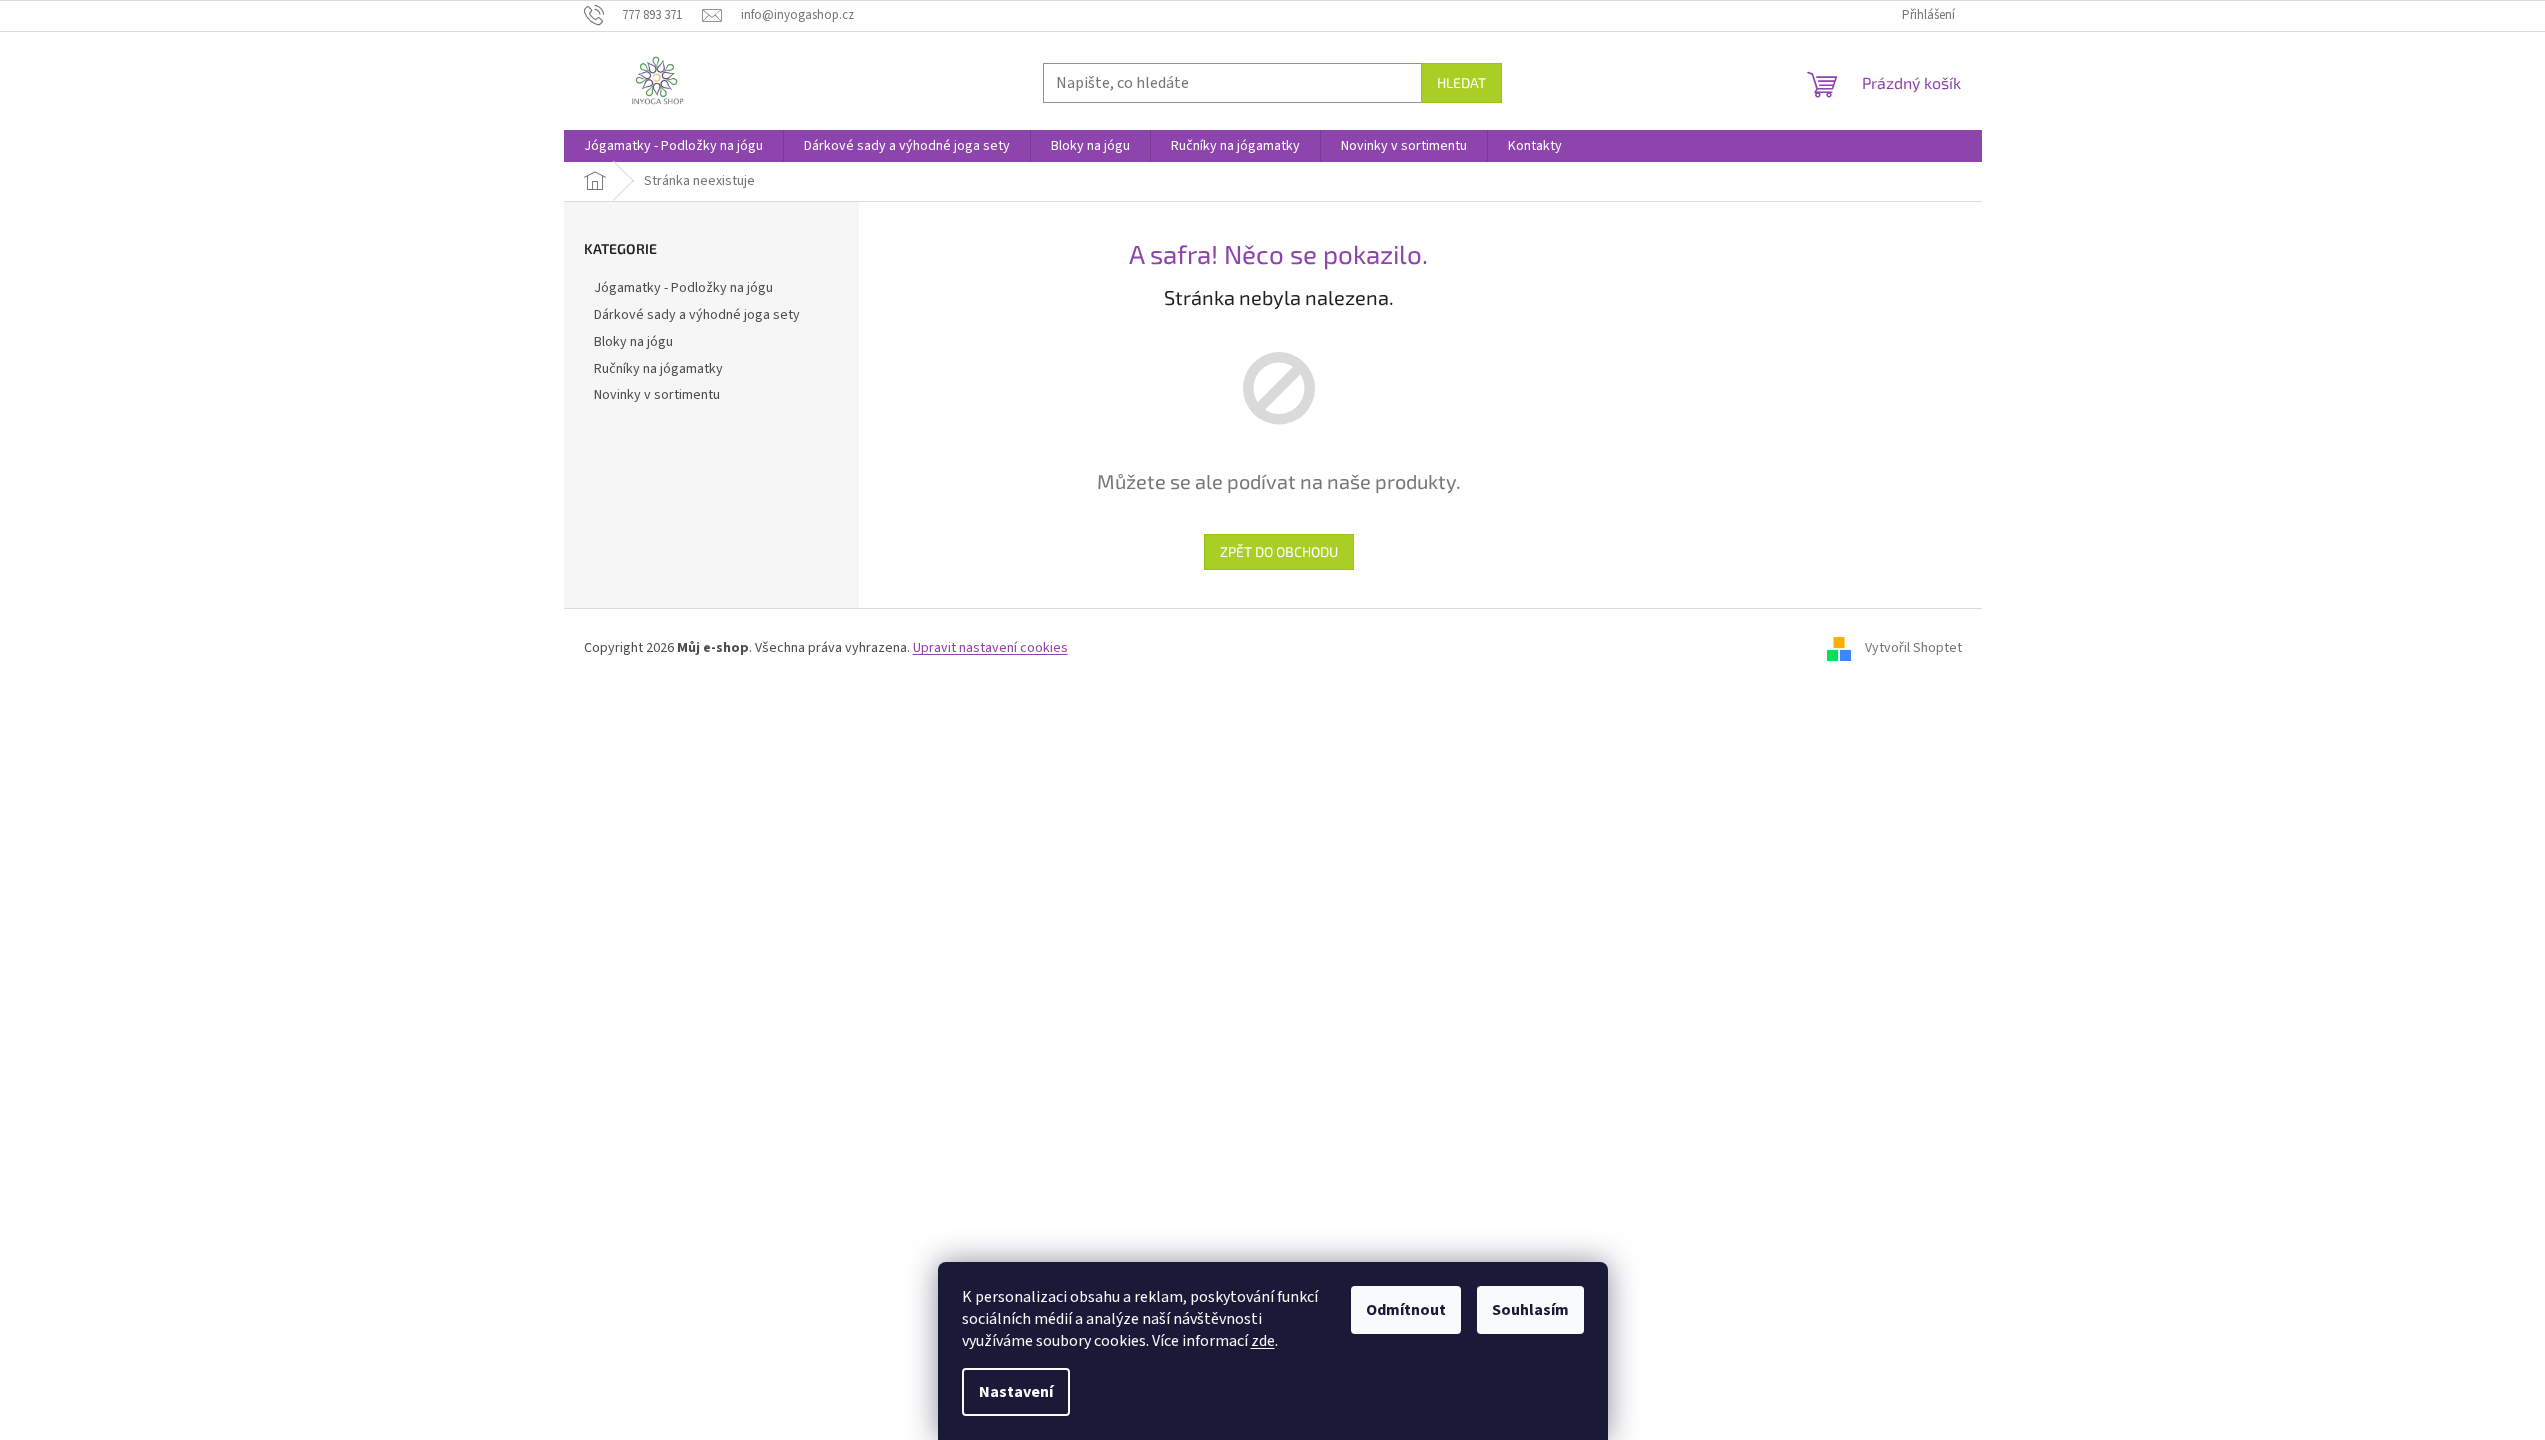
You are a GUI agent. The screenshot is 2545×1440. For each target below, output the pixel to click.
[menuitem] (673, 146)
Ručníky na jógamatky (658, 369)
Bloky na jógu (633, 342)
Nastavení (1016, 1392)
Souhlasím (1530, 1310)
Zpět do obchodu (1279, 551)
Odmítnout (1406, 1310)
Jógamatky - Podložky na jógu (683, 288)
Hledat (1461, 82)
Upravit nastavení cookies (990, 648)
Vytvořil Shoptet (1913, 648)
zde (1263, 1341)
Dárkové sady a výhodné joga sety (697, 315)
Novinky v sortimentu (657, 395)
